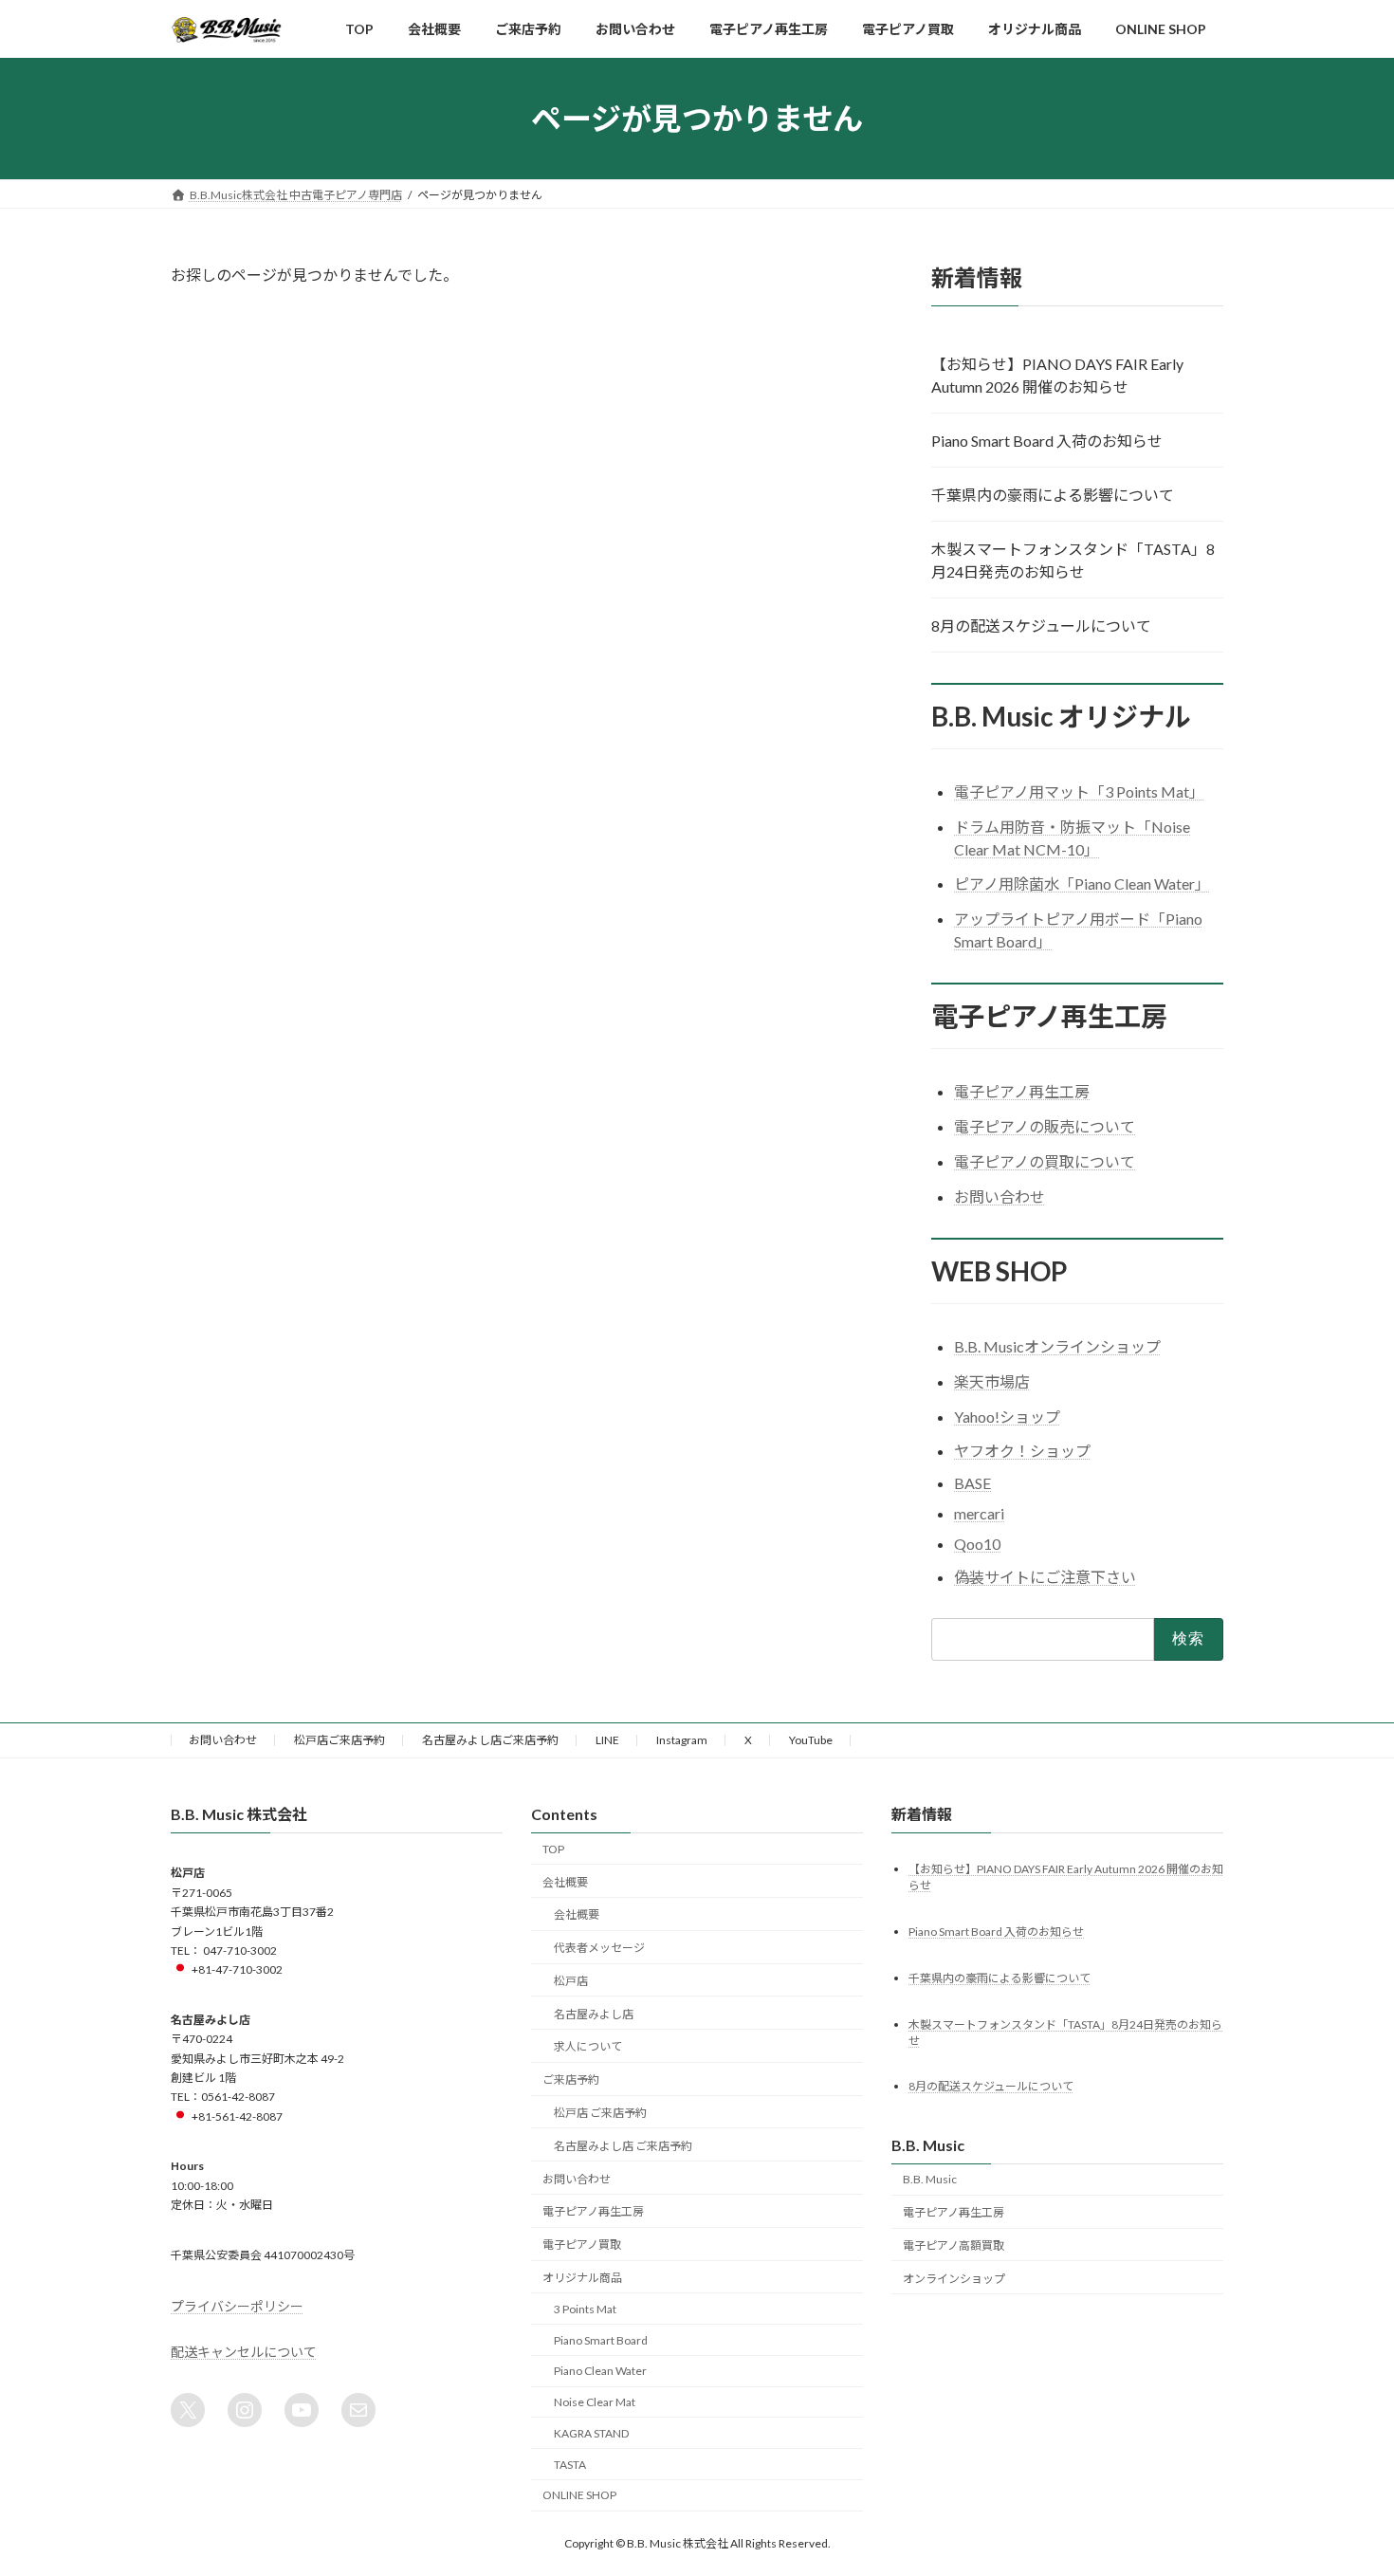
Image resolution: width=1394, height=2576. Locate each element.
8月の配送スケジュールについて (1041, 626)
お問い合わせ (1000, 1196)
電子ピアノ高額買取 (954, 2245)
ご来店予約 (571, 2079)
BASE (972, 1484)
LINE (607, 1740)
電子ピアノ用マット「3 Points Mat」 (1079, 791)
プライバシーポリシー (237, 2305)
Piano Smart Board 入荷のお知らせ (1047, 441)
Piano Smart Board (601, 2339)
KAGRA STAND (591, 2432)
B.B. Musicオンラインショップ (1057, 1346)
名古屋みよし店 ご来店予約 (623, 2145)
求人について (588, 2046)
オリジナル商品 (582, 2277)
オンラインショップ (954, 2278)
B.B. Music (930, 2179)
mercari (979, 1513)
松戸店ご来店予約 (339, 1740)
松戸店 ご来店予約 (600, 2113)
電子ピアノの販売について (1045, 1127)
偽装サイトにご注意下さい (1045, 1577)
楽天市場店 (992, 1381)
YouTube (811, 1740)
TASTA (570, 2464)
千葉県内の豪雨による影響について (1053, 495)
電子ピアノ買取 (582, 2245)
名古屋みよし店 (594, 2013)
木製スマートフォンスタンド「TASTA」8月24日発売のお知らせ (1073, 560)
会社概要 (565, 1881)
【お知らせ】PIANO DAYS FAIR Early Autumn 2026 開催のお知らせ (1057, 375)
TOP (553, 1848)
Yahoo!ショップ (1007, 1417)
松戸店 (571, 1980)
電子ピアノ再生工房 (1022, 1092)
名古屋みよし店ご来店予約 (490, 1740)
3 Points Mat (585, 2308)
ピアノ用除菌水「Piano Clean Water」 (1082, 884)
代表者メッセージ (599, 1948)
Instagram (682, 1740)
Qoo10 (977, 1544)
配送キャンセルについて (244, 2351)
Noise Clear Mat (595, 2402)
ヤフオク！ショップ (1022, 1452)
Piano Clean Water (600, 2371)
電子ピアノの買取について (1045, 1161)
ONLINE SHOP (579, 2495)
